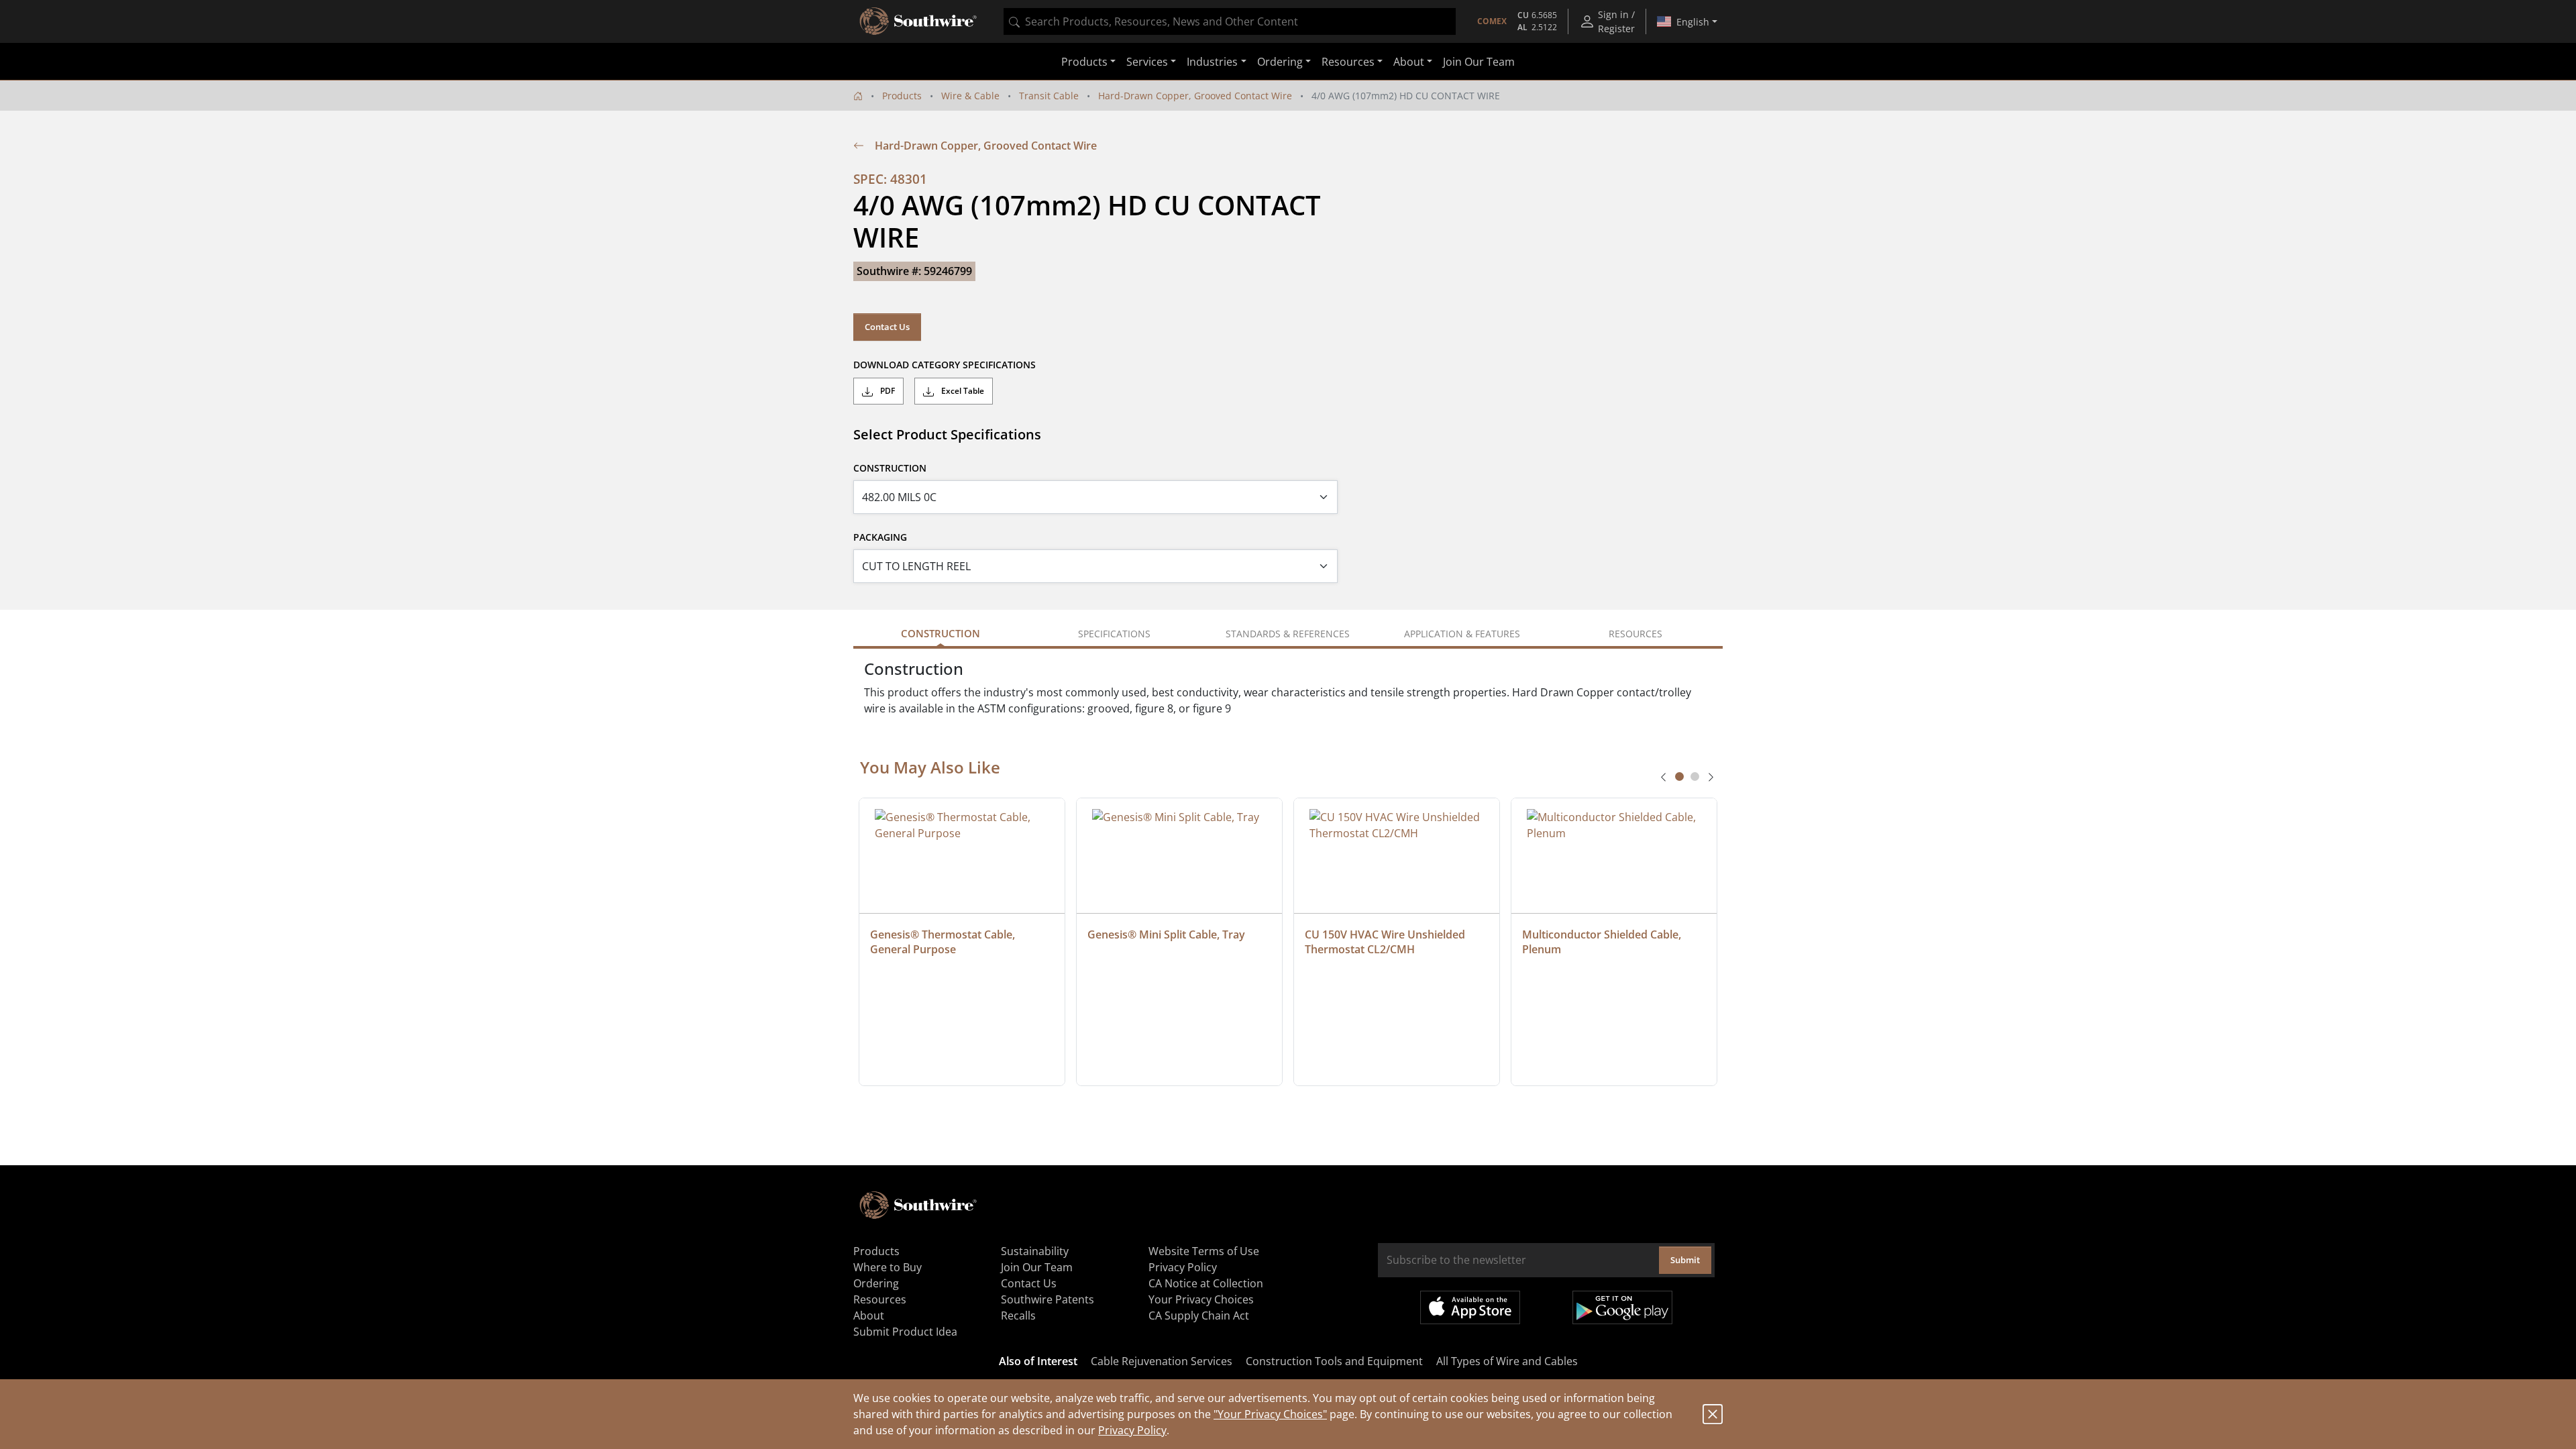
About (869, 1316)
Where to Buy (888, 1267)
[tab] (1679, 776)
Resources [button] (1348, 62)
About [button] (1409, 62)
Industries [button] (1212, 62)
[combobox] (1230, 21)
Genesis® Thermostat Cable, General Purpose (944, 942)
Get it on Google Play (1622, 1307)
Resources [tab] (1635, 634)
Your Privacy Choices (1201, 1299)
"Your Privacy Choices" (1270, 1414)
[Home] (858, 96)
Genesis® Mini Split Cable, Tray (1166, 934)
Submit (1685, 1260)
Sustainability (1035, 1251)
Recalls (1018, 1316)
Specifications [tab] (1114, 634)
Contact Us (887, 327)
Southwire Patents (1048, 1299)
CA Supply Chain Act (1199, 1316)
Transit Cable (1049, 96)
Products (902, 96)
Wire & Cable (970, 96)
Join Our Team (1479, 62)
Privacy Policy (1132, 1430)
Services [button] (1147, 62)
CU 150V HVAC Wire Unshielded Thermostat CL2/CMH (1386, 942)
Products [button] (1084, 62)
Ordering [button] (1280, 62)
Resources (880, 1299)
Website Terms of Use (1204, 1251)
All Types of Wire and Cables (1507, 1361)
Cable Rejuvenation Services (1162, 1361)
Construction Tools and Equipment (1334, 1361)
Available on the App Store (1470, 1307)
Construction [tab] (941, 633)
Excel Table (962, 391)
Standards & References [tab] (1288, 634)
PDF (887, 391)
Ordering (876, 1283)
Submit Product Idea (905, 1332)
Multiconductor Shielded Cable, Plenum (1603, 942)
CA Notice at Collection (1206, 1283)
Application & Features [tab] (1462, 634)
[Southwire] (919, 21)
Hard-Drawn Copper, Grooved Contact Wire (1195, 96)
